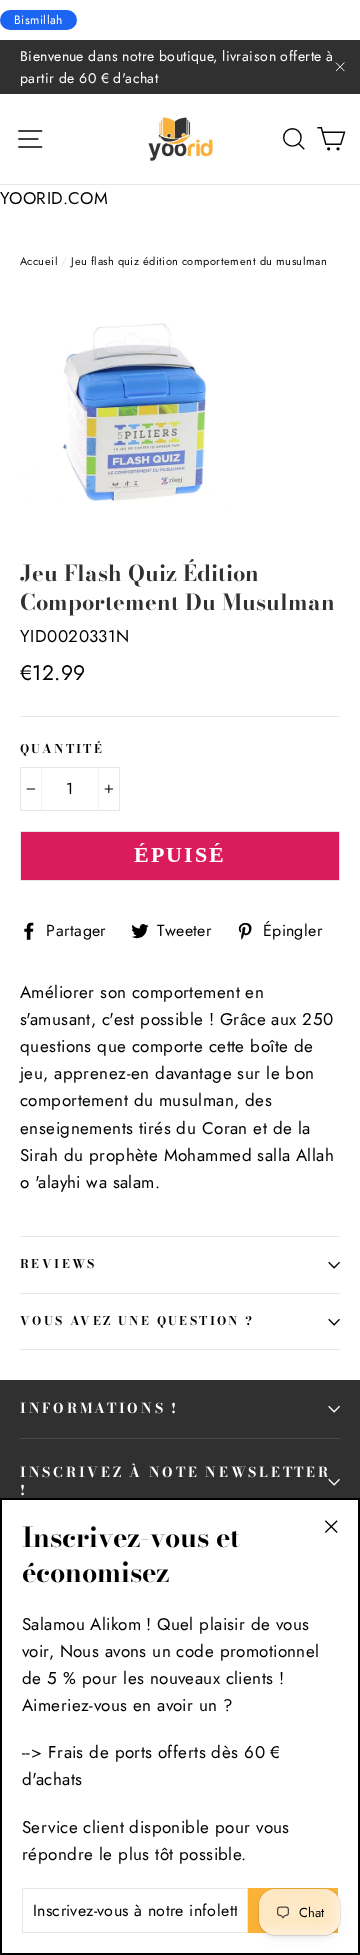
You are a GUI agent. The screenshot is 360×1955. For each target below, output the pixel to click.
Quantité (62, 750)
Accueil (39, 261)
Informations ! (99, 1408)
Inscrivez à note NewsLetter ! (175, 1481)
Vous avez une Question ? (137, 1321)
